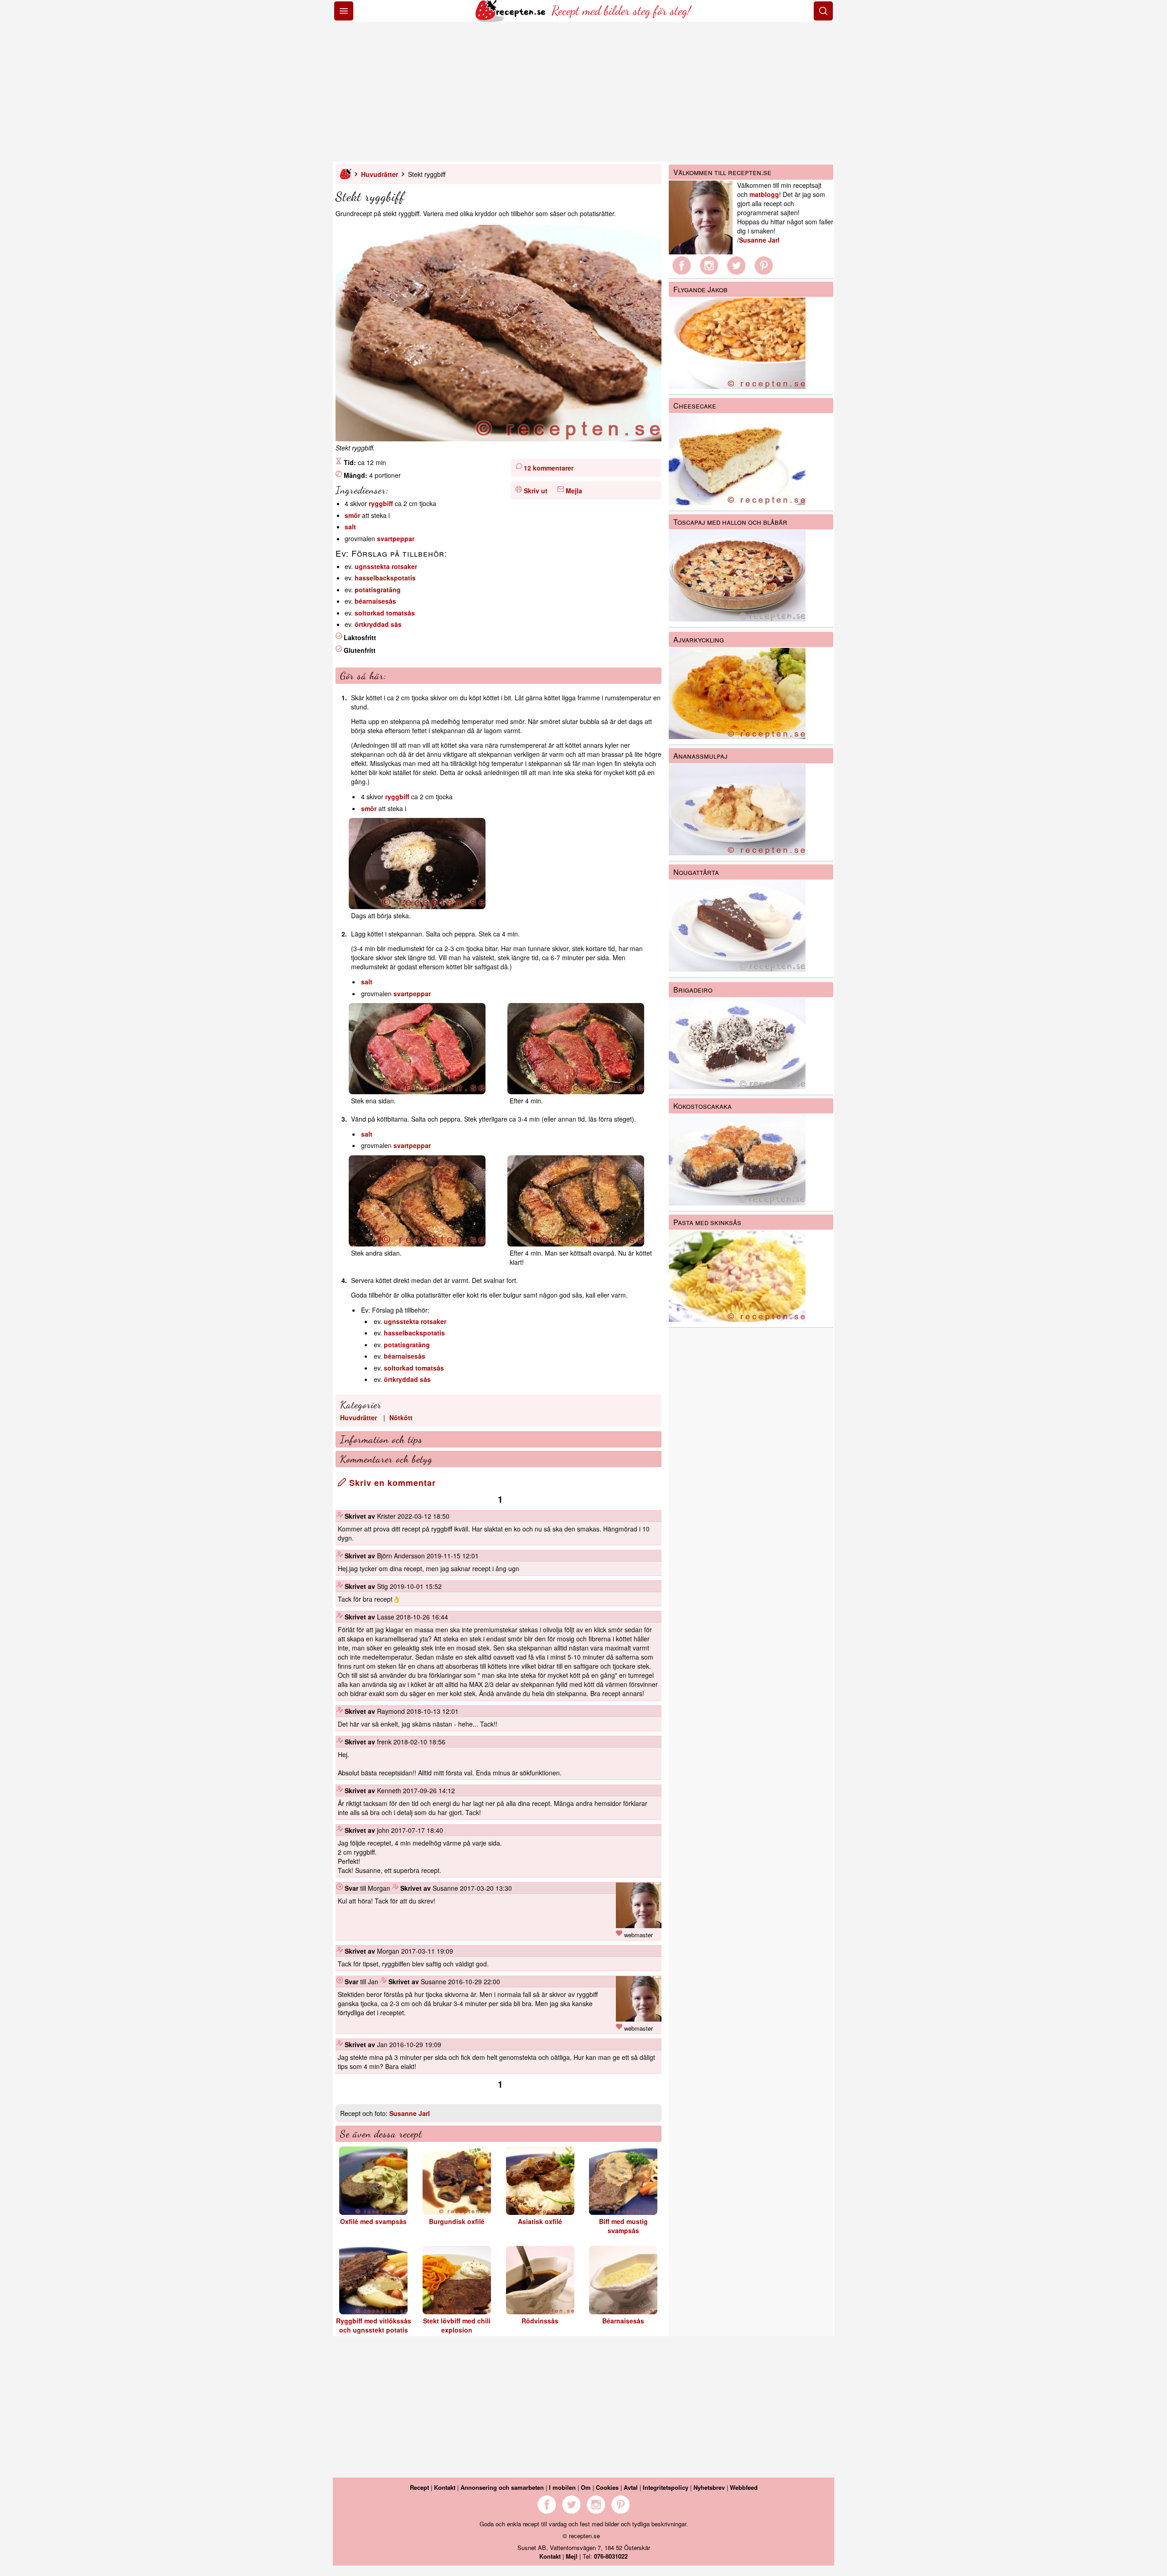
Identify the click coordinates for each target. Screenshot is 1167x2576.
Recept (419, 2487)
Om (586, 2487)
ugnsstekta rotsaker (386, 566)
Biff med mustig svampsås (623, 2226)
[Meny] (344, 11)
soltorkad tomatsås (385, 613)
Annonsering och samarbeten (502, 2487)
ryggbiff (381, 503)
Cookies (607, 2487)
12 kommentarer (549, 468)
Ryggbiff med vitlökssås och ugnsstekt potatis (374, 2325)
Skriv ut (536, 491)
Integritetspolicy (666, 2487)
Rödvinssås (540, 2321)
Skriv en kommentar (391, 1483)
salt (350, 527)
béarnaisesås (375, 601)
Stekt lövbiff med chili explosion (457, 2325)
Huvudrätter (380, 174)
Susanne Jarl (410, 2113)
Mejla (574, 491)
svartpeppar (396, 538)
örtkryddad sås (378, 624)
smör (352, 515)
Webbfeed (744, 2487)
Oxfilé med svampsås (373, 2221)
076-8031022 (611, 2556)
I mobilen (562, 2487)
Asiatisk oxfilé (540, 2221)
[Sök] (823, 11)
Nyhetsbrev (709, 2487)
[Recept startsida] (511, 19)
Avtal (631, 2487)
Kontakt (445, 2487)
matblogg (764, 194)
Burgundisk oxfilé (457, 2221)
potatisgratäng (378, 590)
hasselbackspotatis (385, 578)
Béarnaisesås (623, 2321)
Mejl (572, 2556)
